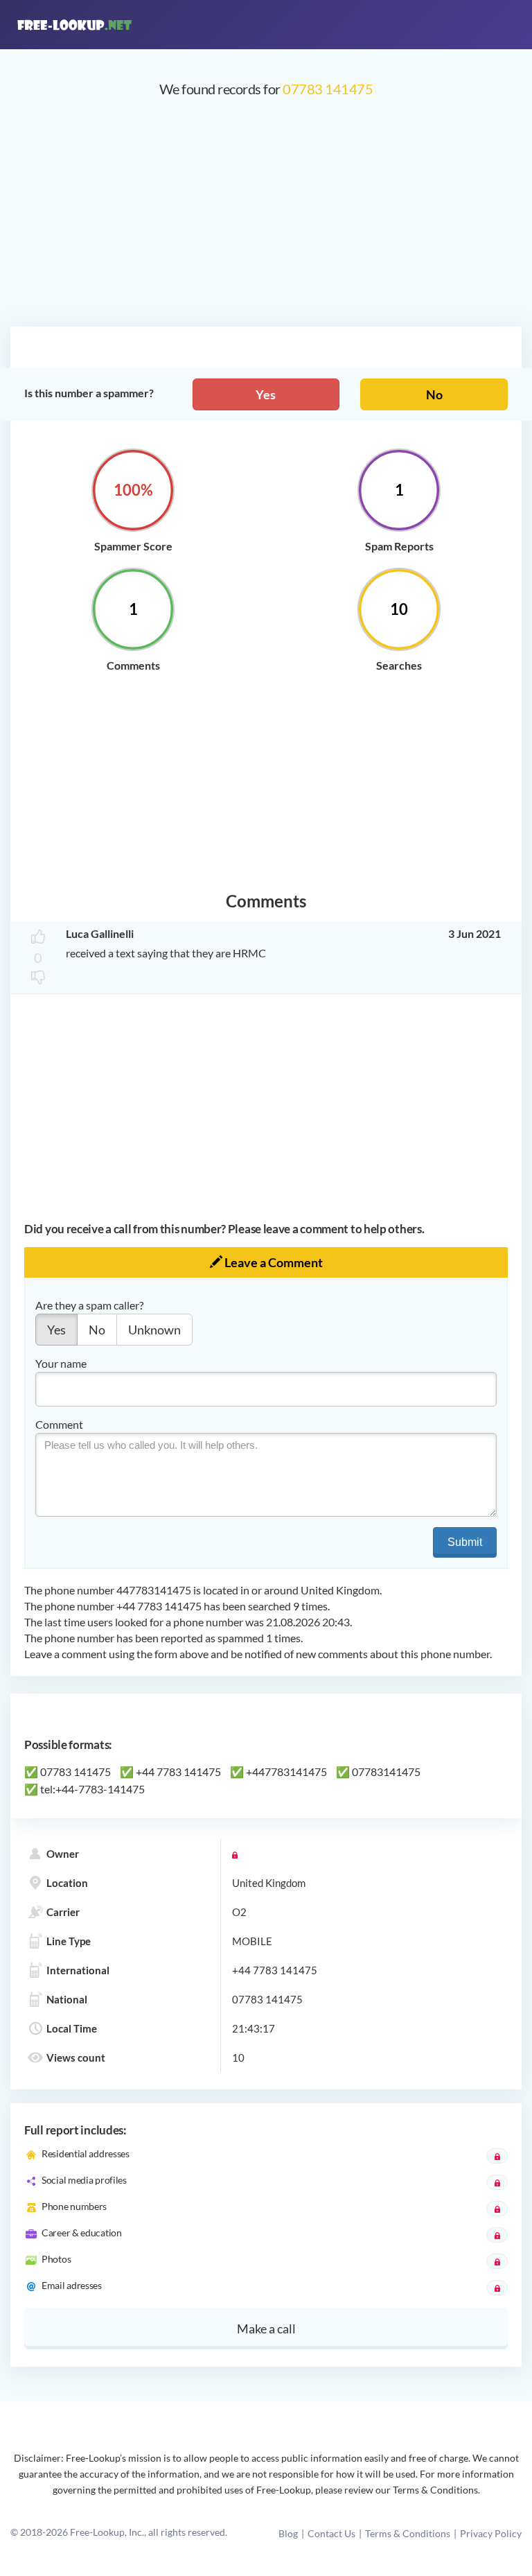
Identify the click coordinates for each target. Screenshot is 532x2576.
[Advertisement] (266, 219)
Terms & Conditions (408, 2533)
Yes (266, 394)
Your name (61, 1363)
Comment (59, 1424)
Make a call (266, 2329)
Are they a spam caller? (89, 1305)
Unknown (154, 1330)
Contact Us (331, 2533)
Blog (288, 2533)
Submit (465, 1542)
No (434, 394)
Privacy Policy (491, 2533)
